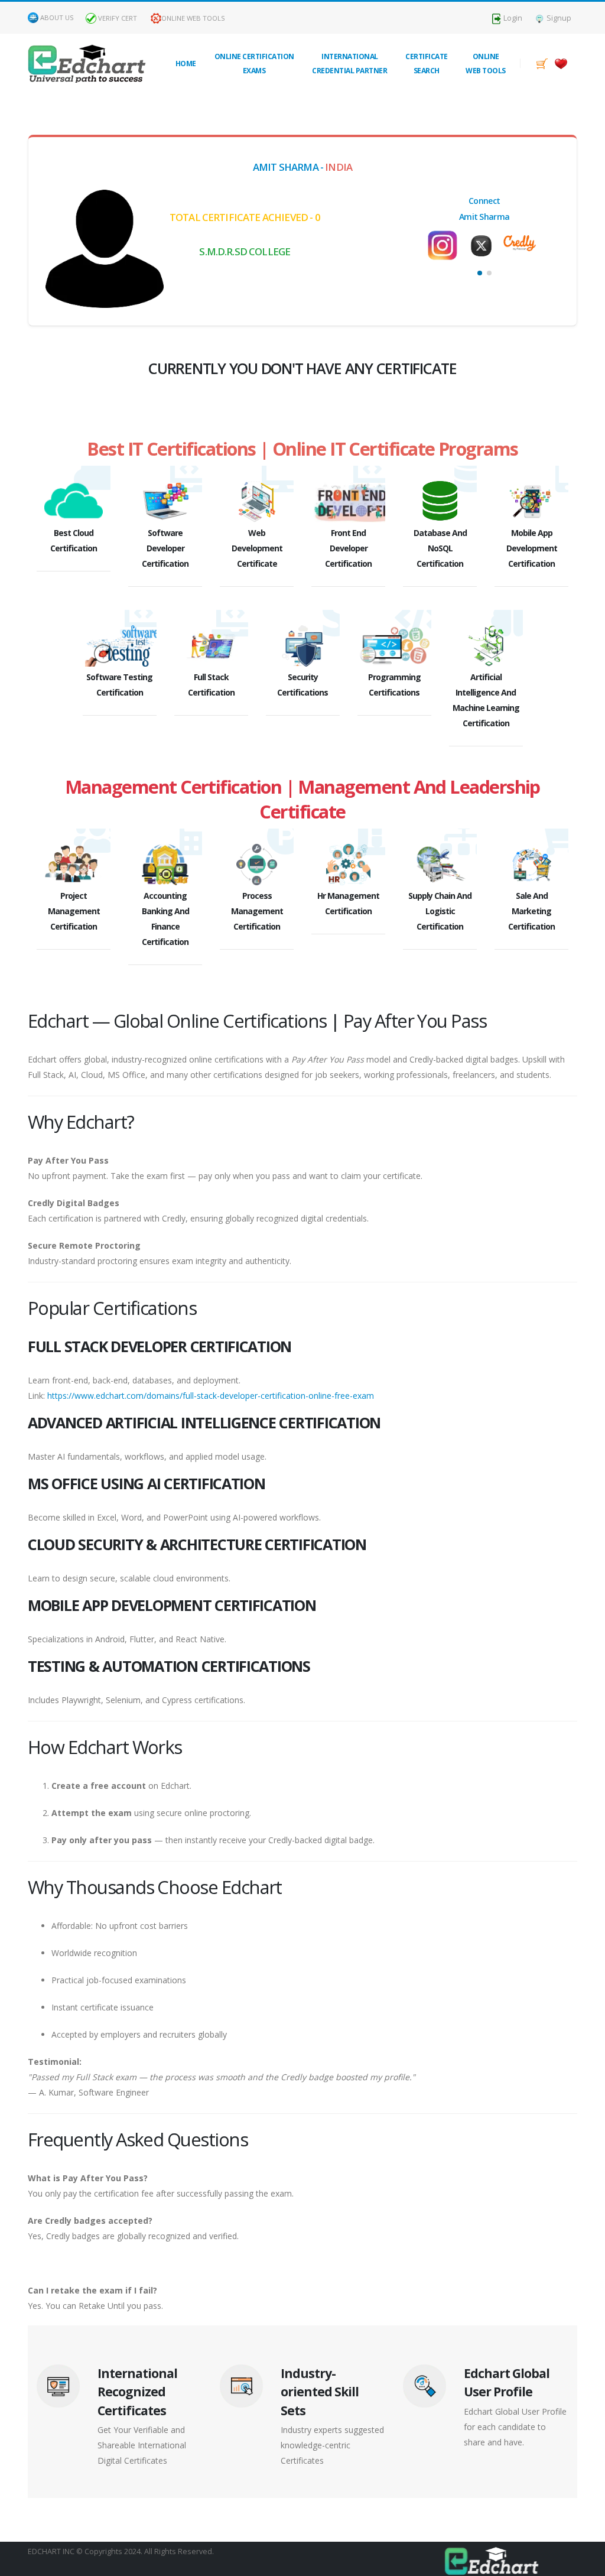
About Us (57, 17)
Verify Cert (117, 18)
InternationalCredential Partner (349, 64)
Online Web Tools (193, 18)
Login (512, 18)
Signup (558, 18)
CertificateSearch (427, 64)
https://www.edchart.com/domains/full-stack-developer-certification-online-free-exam (211, 1396)
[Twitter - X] (446, 246)
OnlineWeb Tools (486, 64)
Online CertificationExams (254, 64)
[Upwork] (523, 241)
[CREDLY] (484, 240)
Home (186, 64)
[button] (480, 273)
